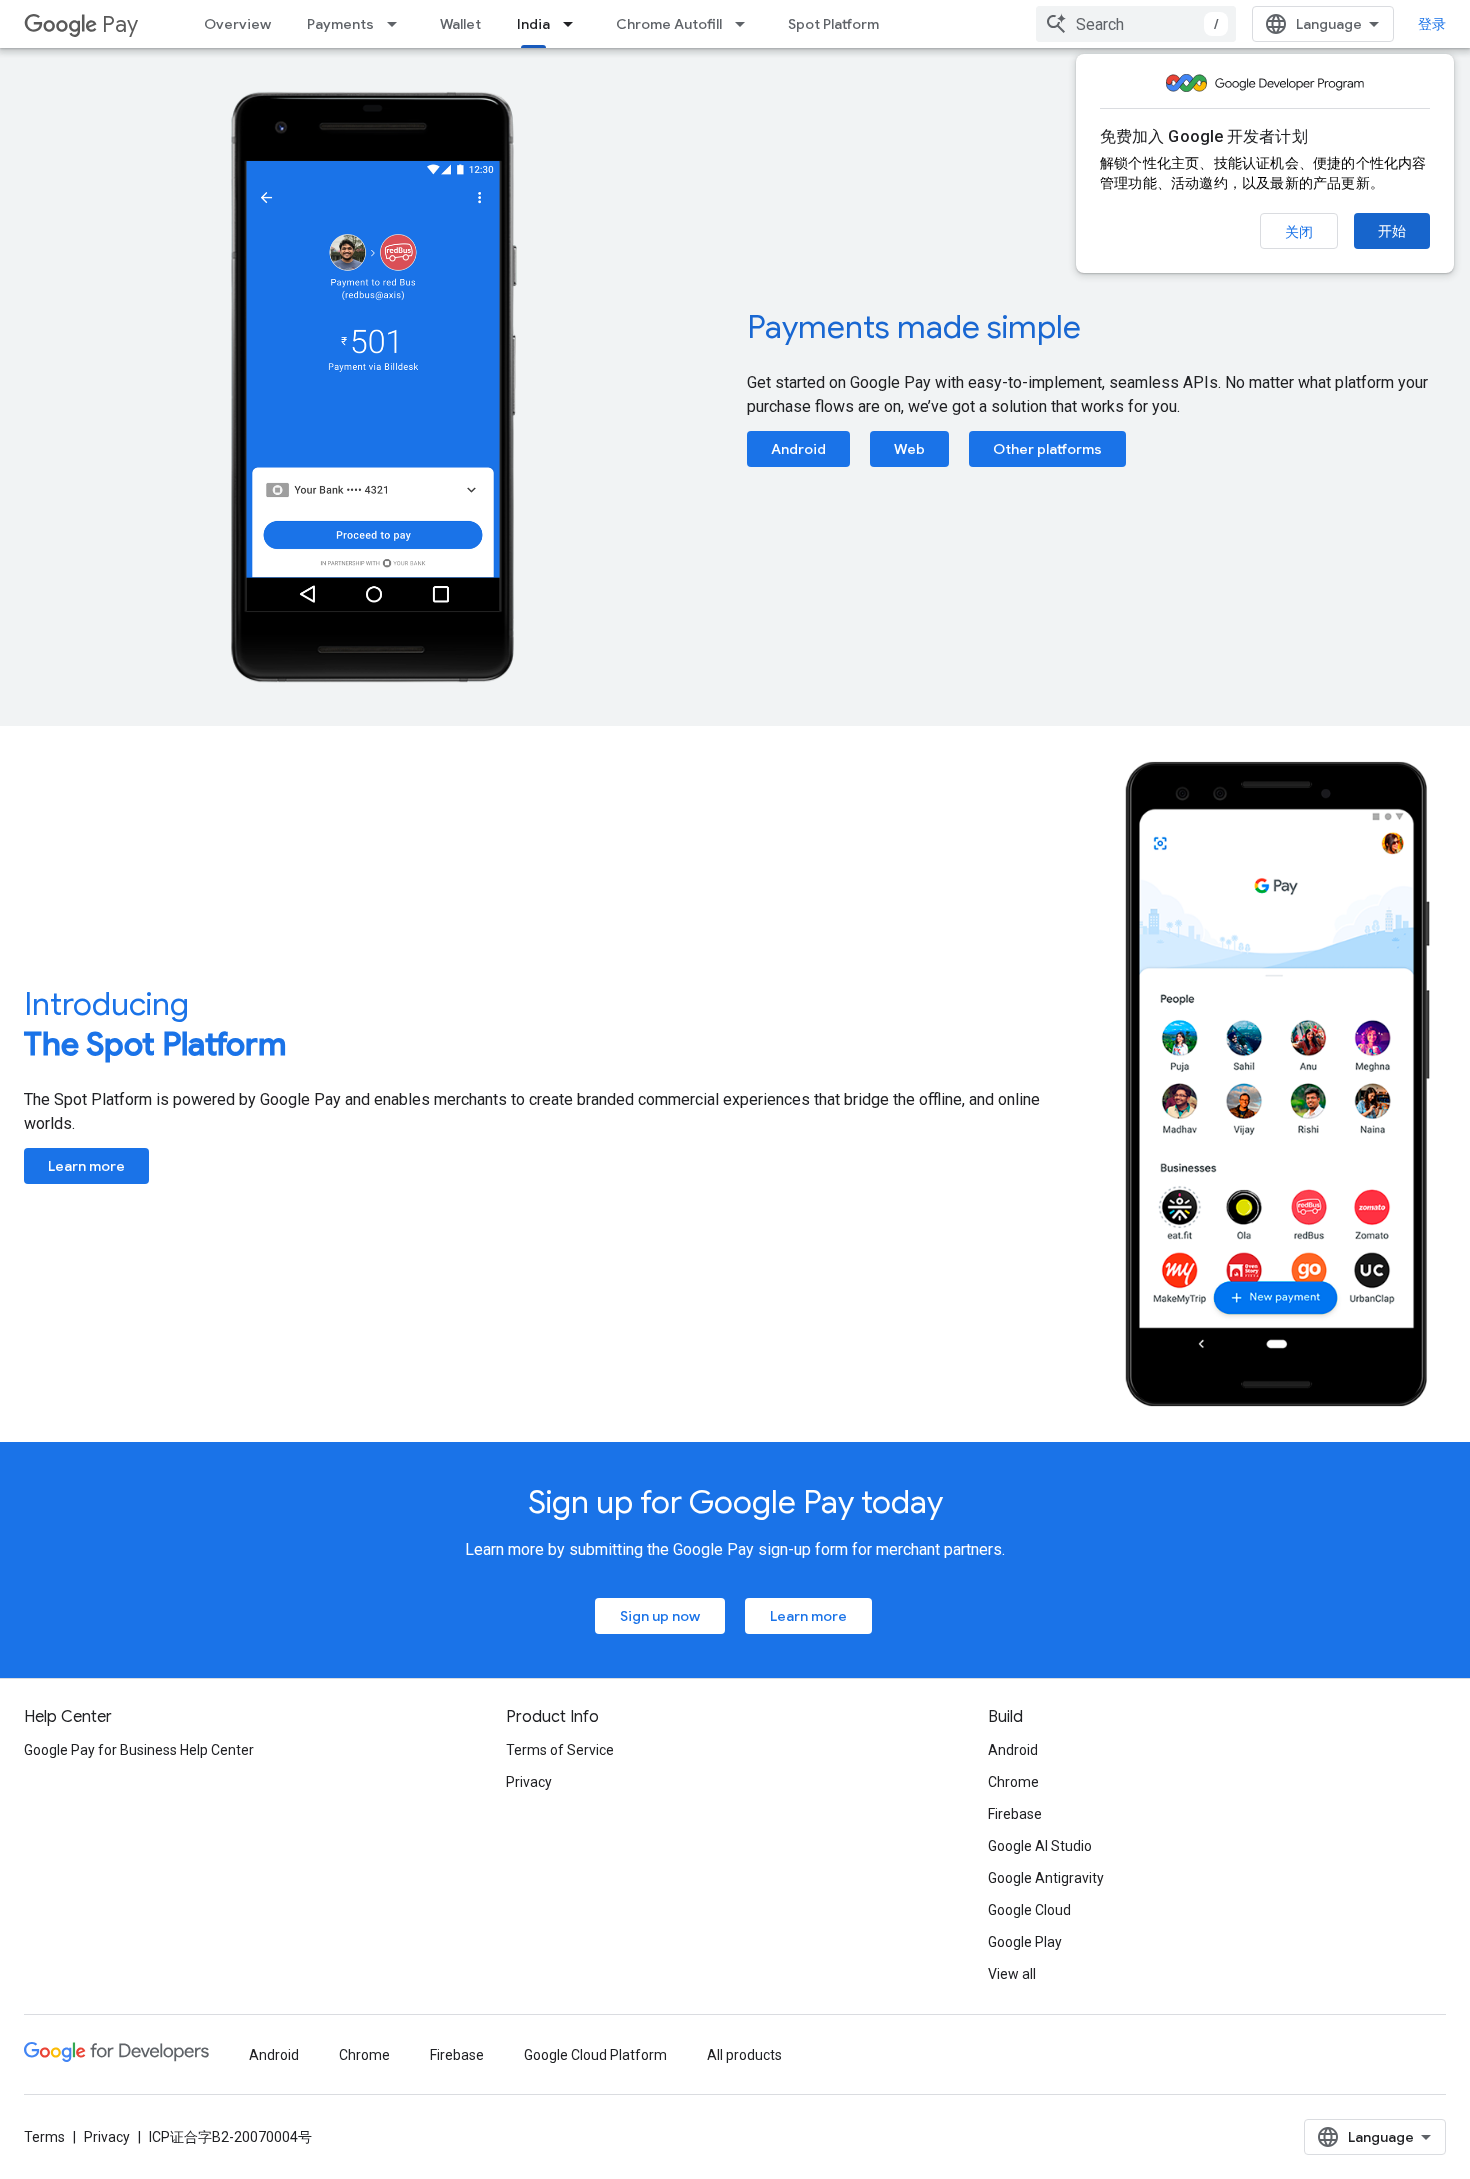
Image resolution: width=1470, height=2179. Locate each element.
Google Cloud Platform (595, 2055)
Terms (44, 2137)
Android (798, 449)
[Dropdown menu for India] (574, 24)
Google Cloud (1029, 1910)
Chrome (1013, 1782)
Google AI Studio (1040, 1846)
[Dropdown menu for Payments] (398, 24)
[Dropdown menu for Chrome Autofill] (746, 24)
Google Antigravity (1046, 1878)
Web (909, 449)
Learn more (86, 1166)
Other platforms (1047, 449)
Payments (340, 24)
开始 (1392, 231)
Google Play (1025, 1942)
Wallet (460, 24)
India (533, 24)
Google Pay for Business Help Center (139, 1750)
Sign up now (660, 1616)
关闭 (1299, 232)
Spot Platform (833, 24)
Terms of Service (560, 1750)
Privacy (529, 1782)
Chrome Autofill (669, 24)
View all (1012, 1974)
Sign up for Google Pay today (735, 1502)
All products (744, 2055)
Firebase (1015, 1814)
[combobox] (1136, 24)
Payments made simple (914, 327)
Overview (237, 24)
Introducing (155, 1024)
